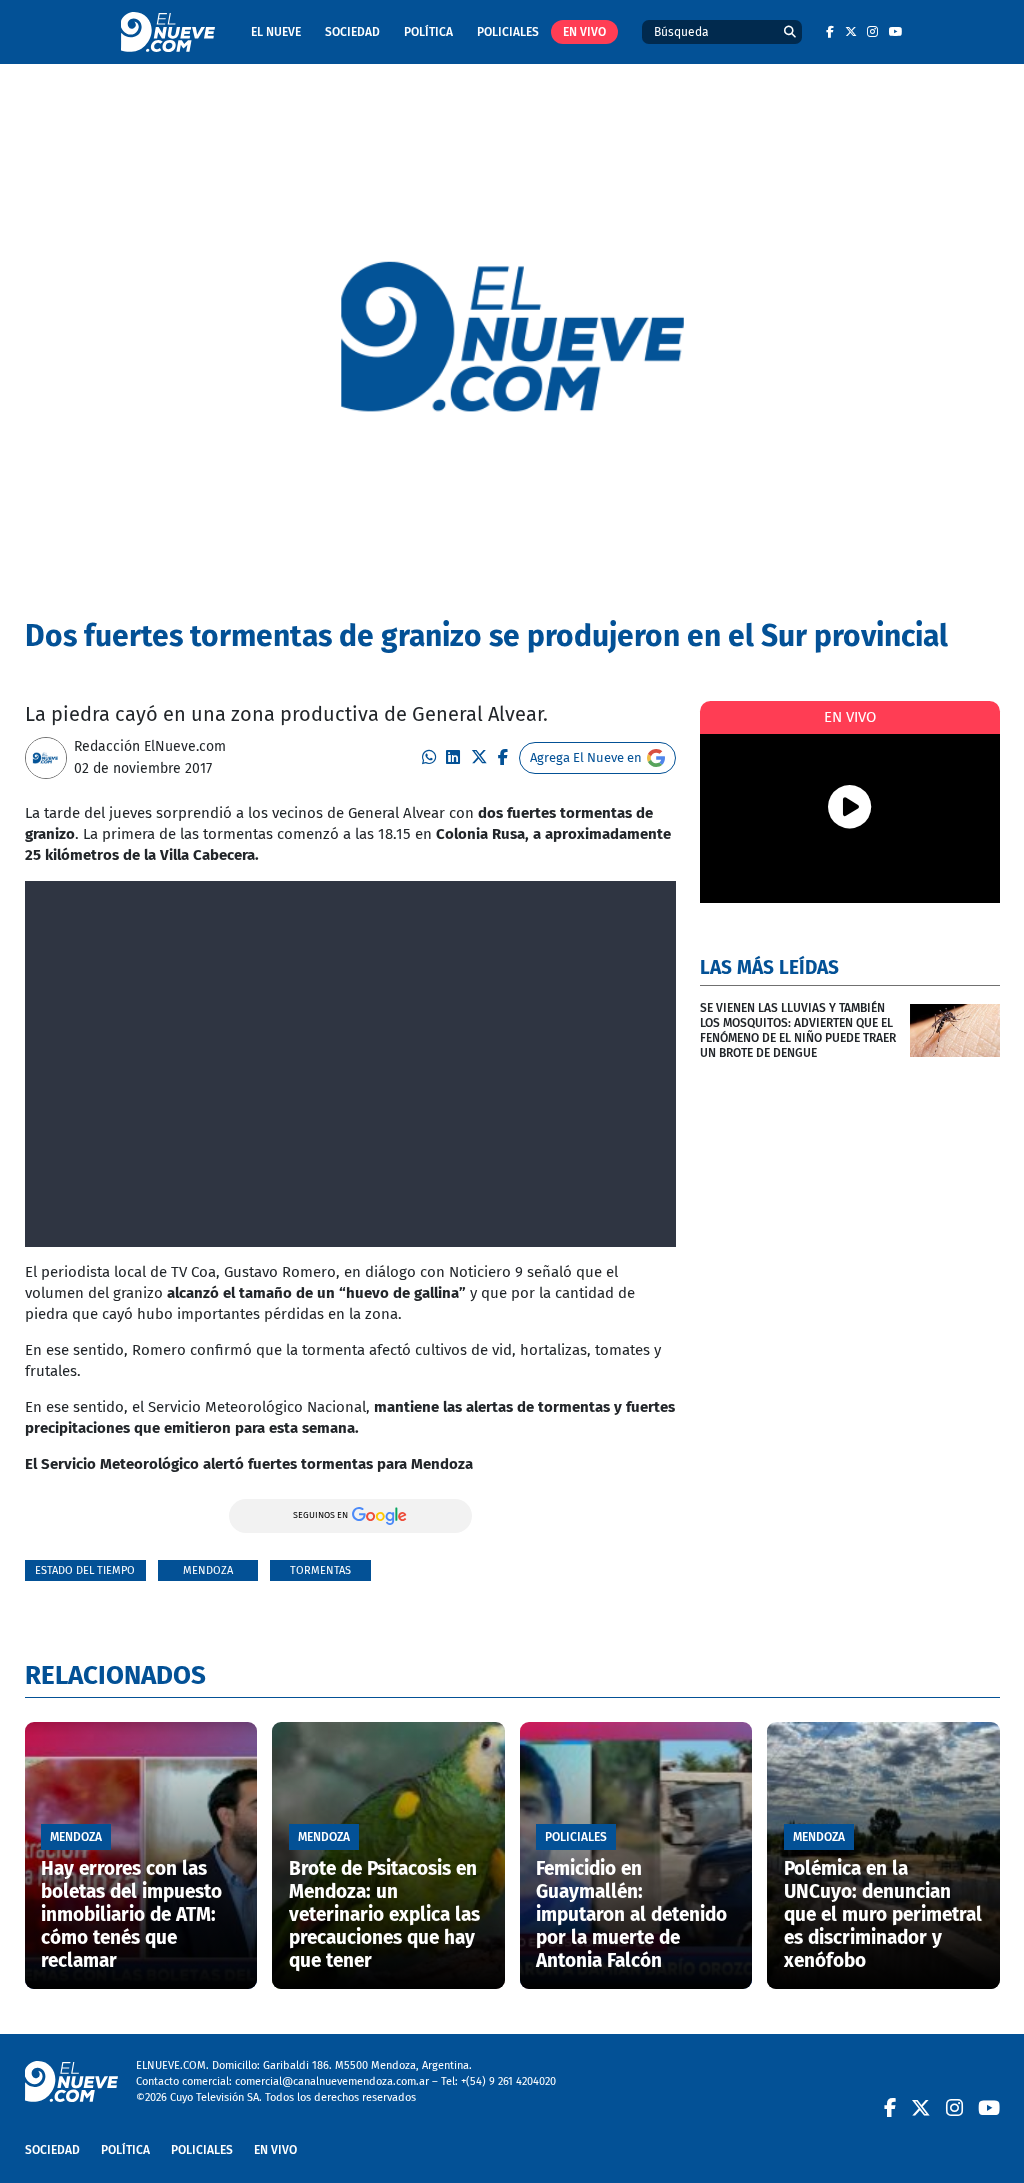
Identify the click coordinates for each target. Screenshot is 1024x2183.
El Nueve (276, 32)
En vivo (584, 32)
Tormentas (320, 1570)
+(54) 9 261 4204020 (508, 2081)
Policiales (508, 32)
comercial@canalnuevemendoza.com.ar (332, 2081)
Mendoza (208, 1570)
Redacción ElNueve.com (150, 746)
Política (428, 32)
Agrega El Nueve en (586, 757)
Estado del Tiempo (85, 1570)
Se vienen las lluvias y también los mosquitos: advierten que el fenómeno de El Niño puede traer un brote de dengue (798, 1030)
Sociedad (352, 32)
